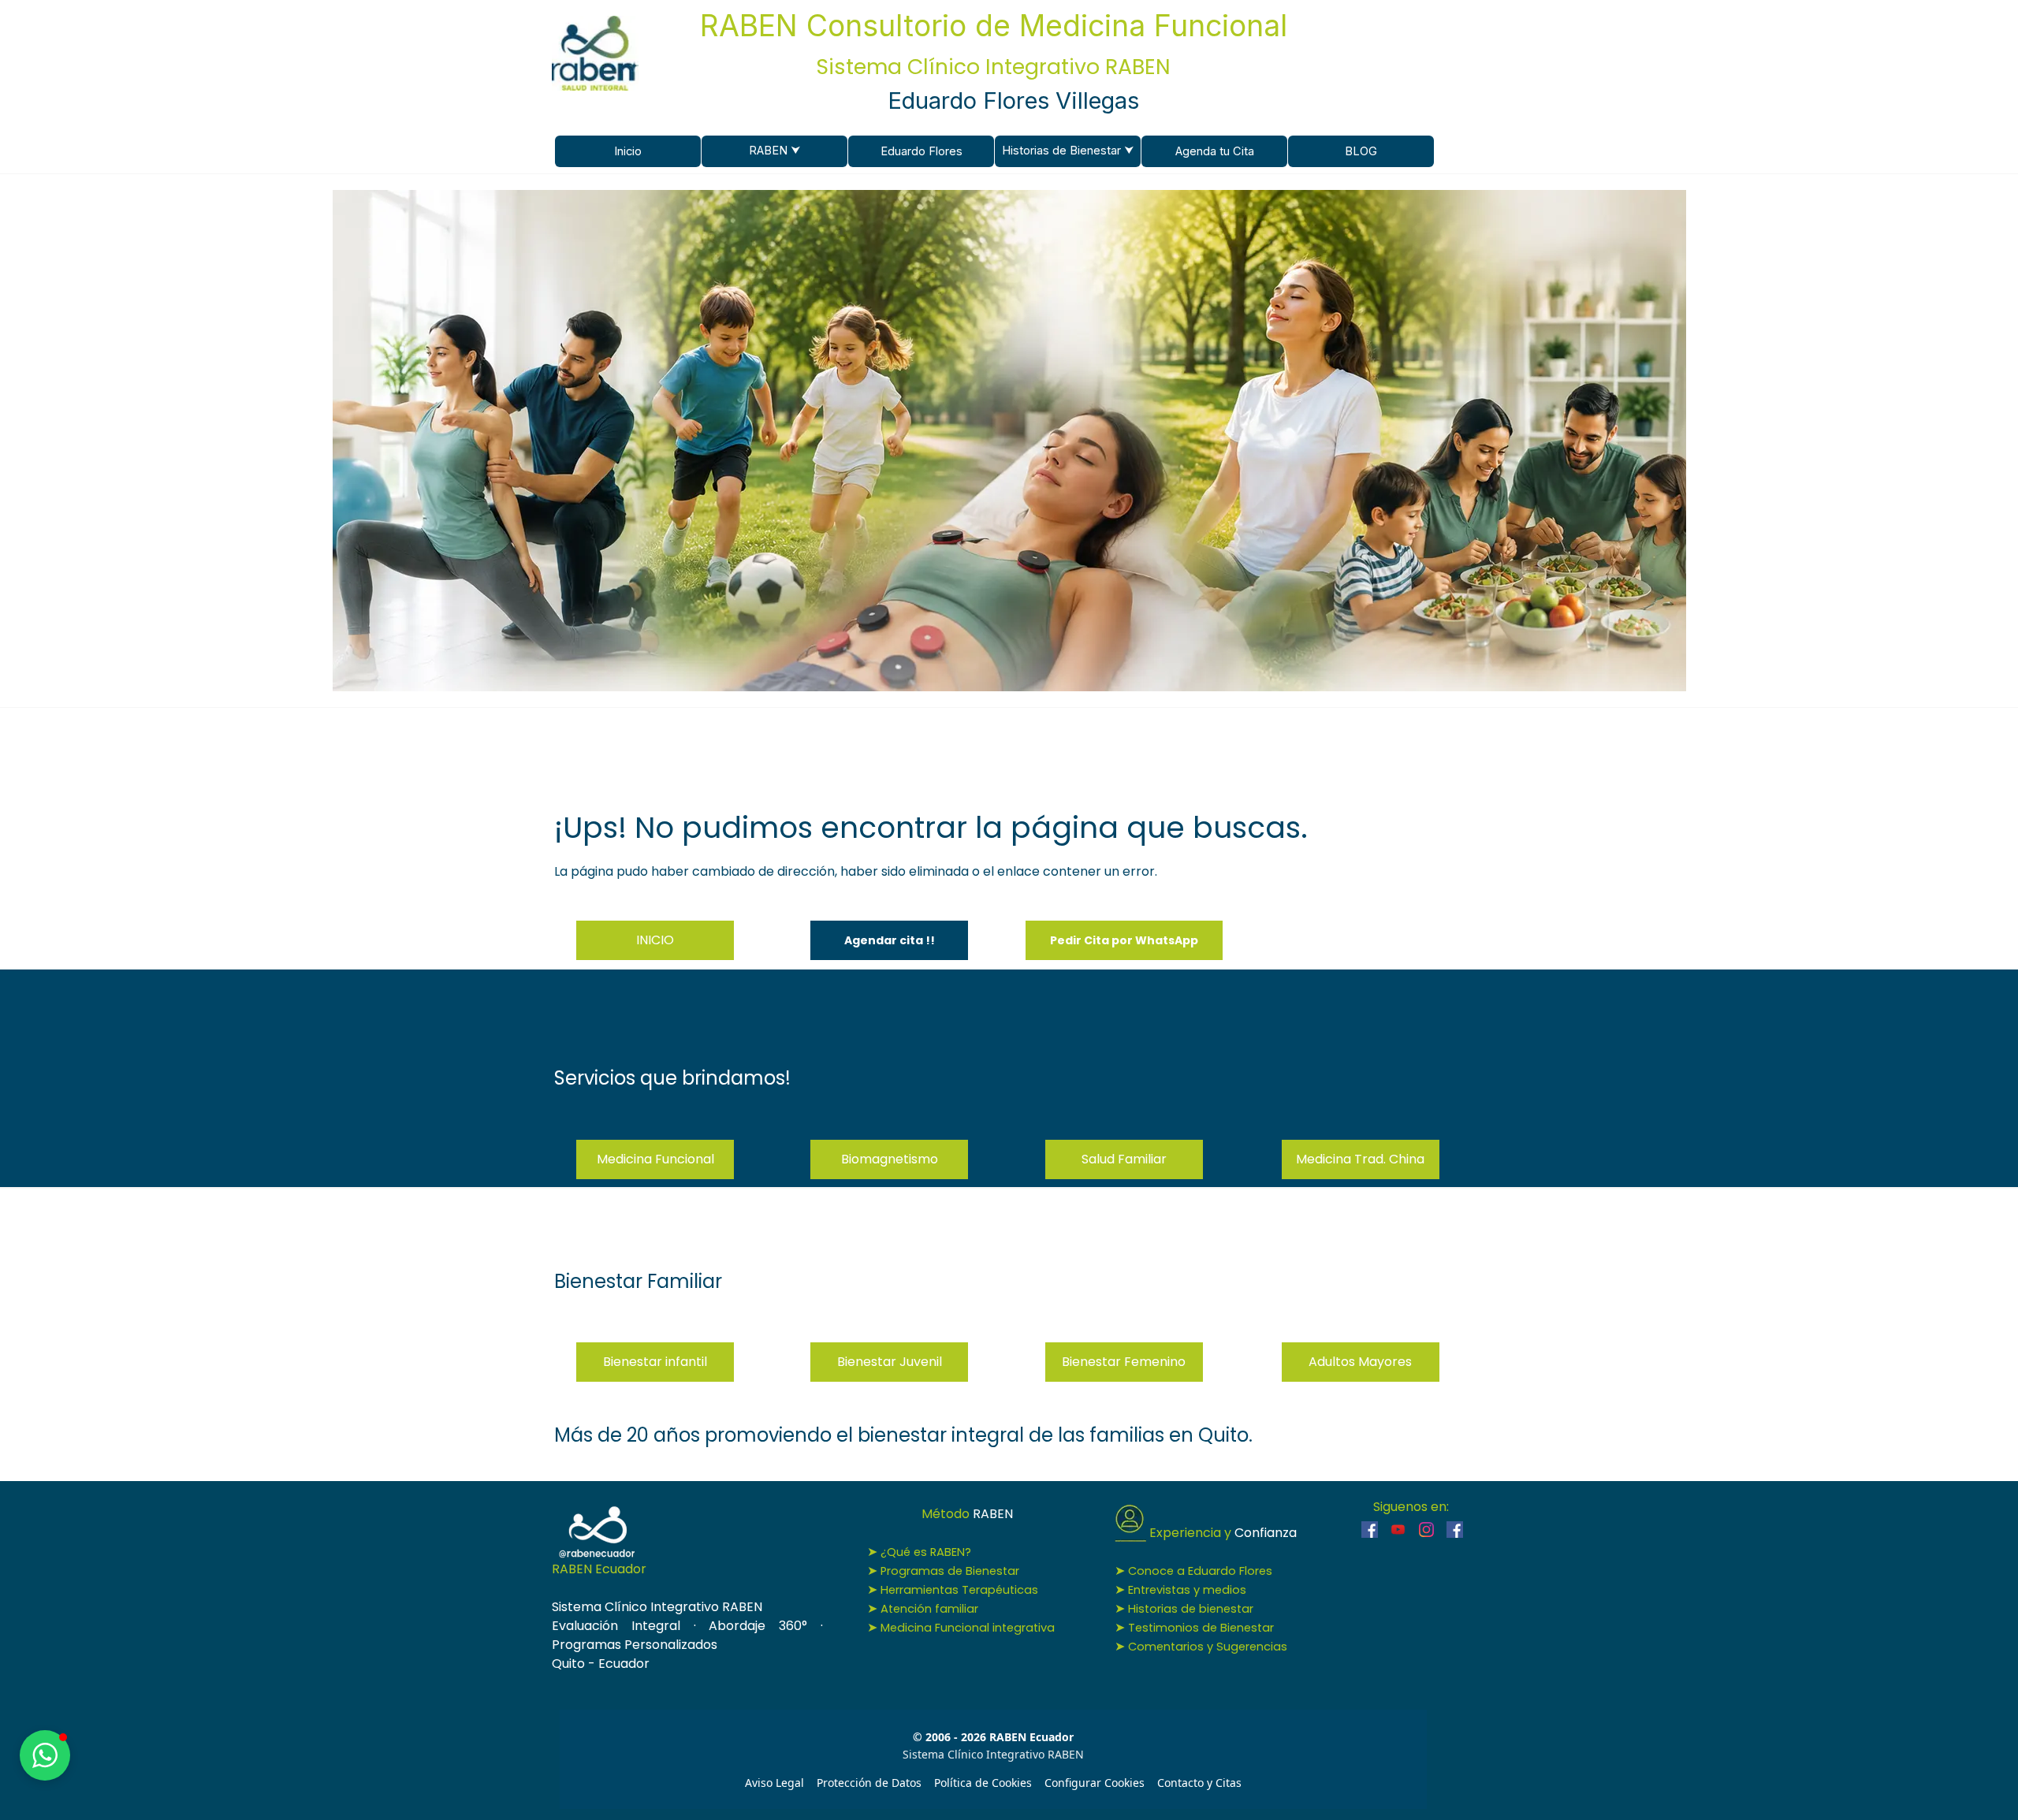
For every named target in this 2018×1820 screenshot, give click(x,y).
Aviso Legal (774, 1783)
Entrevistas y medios (1187, 1590)
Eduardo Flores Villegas (1013, 100)
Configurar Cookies (1095, 1783)
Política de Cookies (983, 1783)
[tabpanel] (1009, 844)
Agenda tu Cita (1215, 151)
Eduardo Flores (922, 151)
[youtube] (1398, 1530)
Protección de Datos (869, 1783)
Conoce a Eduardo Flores (1200, 1571)
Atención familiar (929, 1609)
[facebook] (1370, 1530)
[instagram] (1426, 1530)
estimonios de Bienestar (1201, 1628)
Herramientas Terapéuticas (959, 1590)
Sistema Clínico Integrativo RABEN (993, 67)
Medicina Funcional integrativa (968, 1628)
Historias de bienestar (1191, 1609)
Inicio (628, 151)
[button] (1124, 940)
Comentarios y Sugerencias (1208, 1647)
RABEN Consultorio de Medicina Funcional (994, 26)
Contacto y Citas (1199, 1783)
